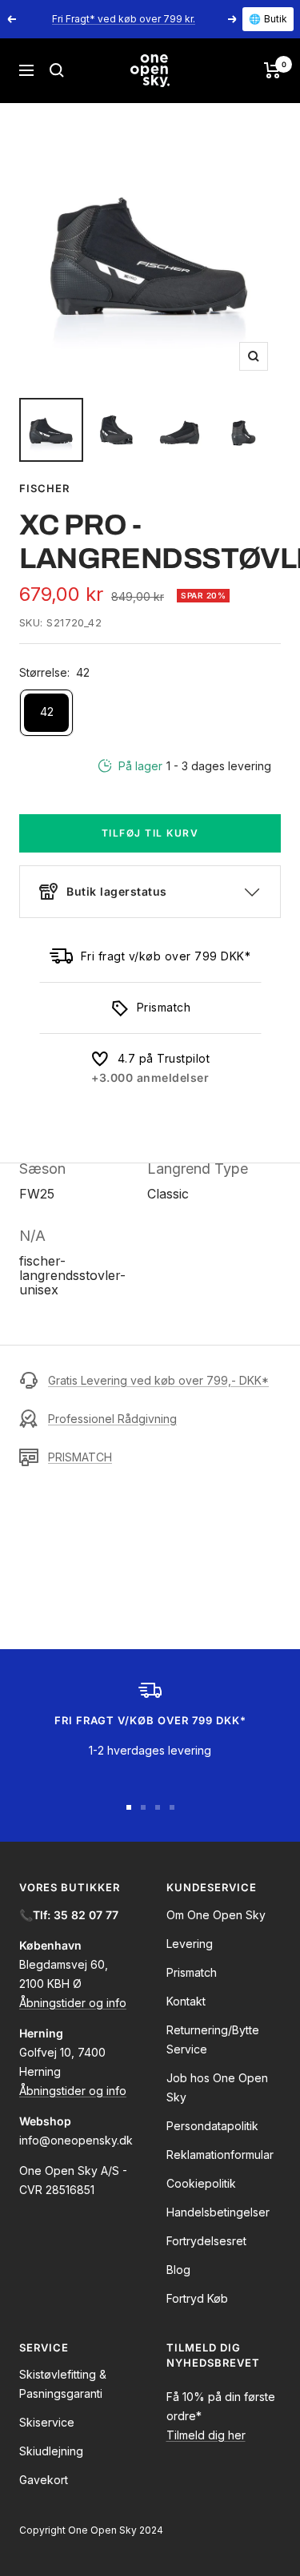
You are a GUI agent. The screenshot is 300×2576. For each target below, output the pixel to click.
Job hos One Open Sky (217, 2087)
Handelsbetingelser (218, 2212)
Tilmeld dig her (206, 2435)
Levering (190, 1944)
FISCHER (44, 488)
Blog (178, 2270)
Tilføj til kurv (150, 833)
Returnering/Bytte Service (213, 2039)
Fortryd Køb (197, 2298)
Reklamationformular (220, 2155)
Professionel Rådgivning (112, 1419)
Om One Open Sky (216, 1915)
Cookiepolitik (201, 2183)
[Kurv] (272, 70)
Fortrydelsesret (206, 2241)
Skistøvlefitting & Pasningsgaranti (63, 2384)
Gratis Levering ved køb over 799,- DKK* (158, 1380)
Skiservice (47, 2422)
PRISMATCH (80, 1457)
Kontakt (186, 2001)
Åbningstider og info (73, 2003)
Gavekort (44, 2480)
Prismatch (192, 1972)
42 (47, 712)
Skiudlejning (51, 2451)
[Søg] (57, 70)
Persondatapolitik (212, 2126)
